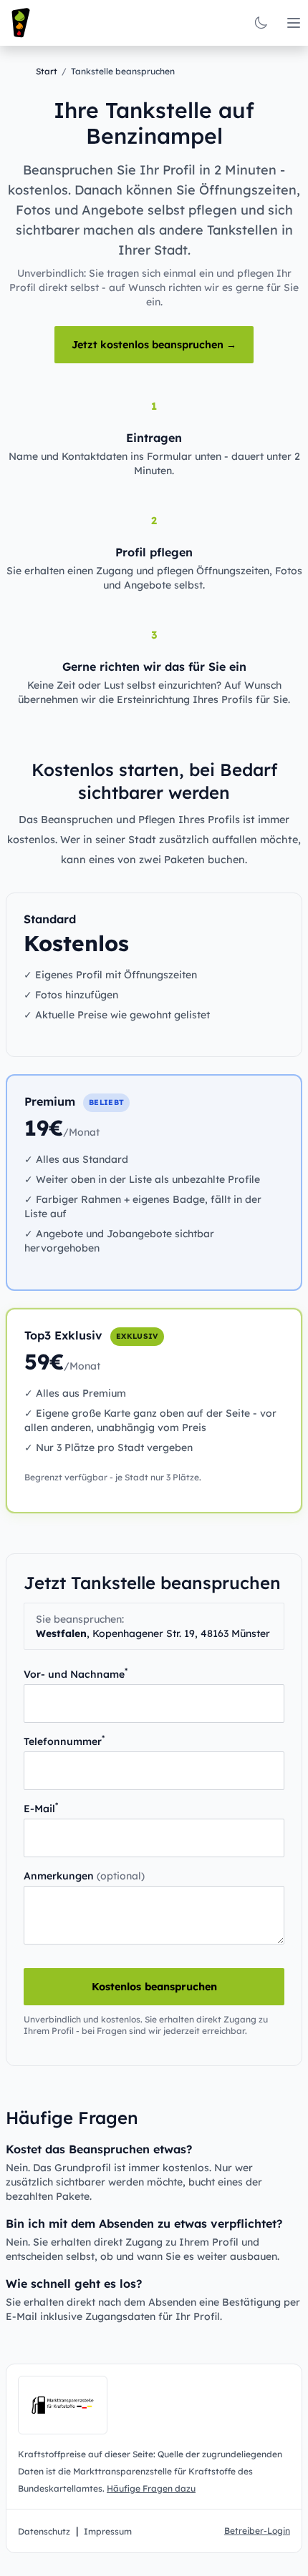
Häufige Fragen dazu (151, 2488)
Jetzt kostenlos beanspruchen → (154, 345)
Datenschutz (44, 2531)
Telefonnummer (64, 1741)
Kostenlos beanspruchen (154, 1987)
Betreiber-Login (257, 2531)
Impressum (108, 2531)
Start (47, 71)
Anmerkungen (84, 1876)
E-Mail (41, 1808)
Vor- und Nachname (76, 1674)
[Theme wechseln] (261, 23)
